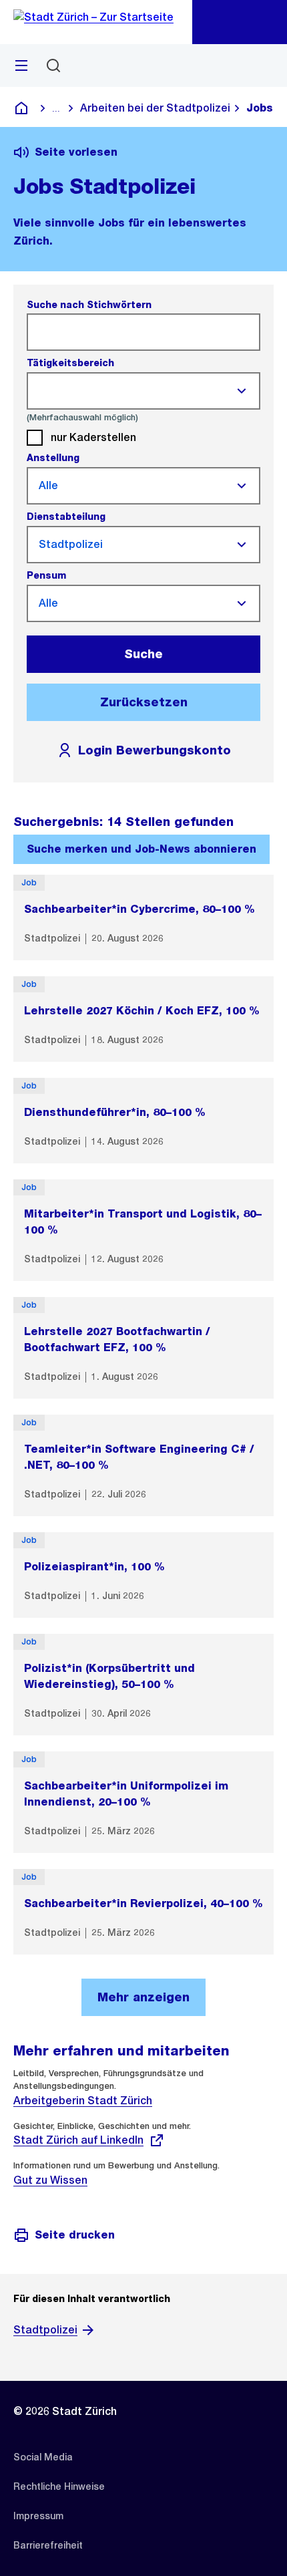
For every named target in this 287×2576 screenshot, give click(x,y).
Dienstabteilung (66, 517)
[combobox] (131, 391)
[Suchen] (53, 65)
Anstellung (53, 458)
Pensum (46, 575)
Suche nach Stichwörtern (89, 305)
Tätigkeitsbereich (70, 363)
